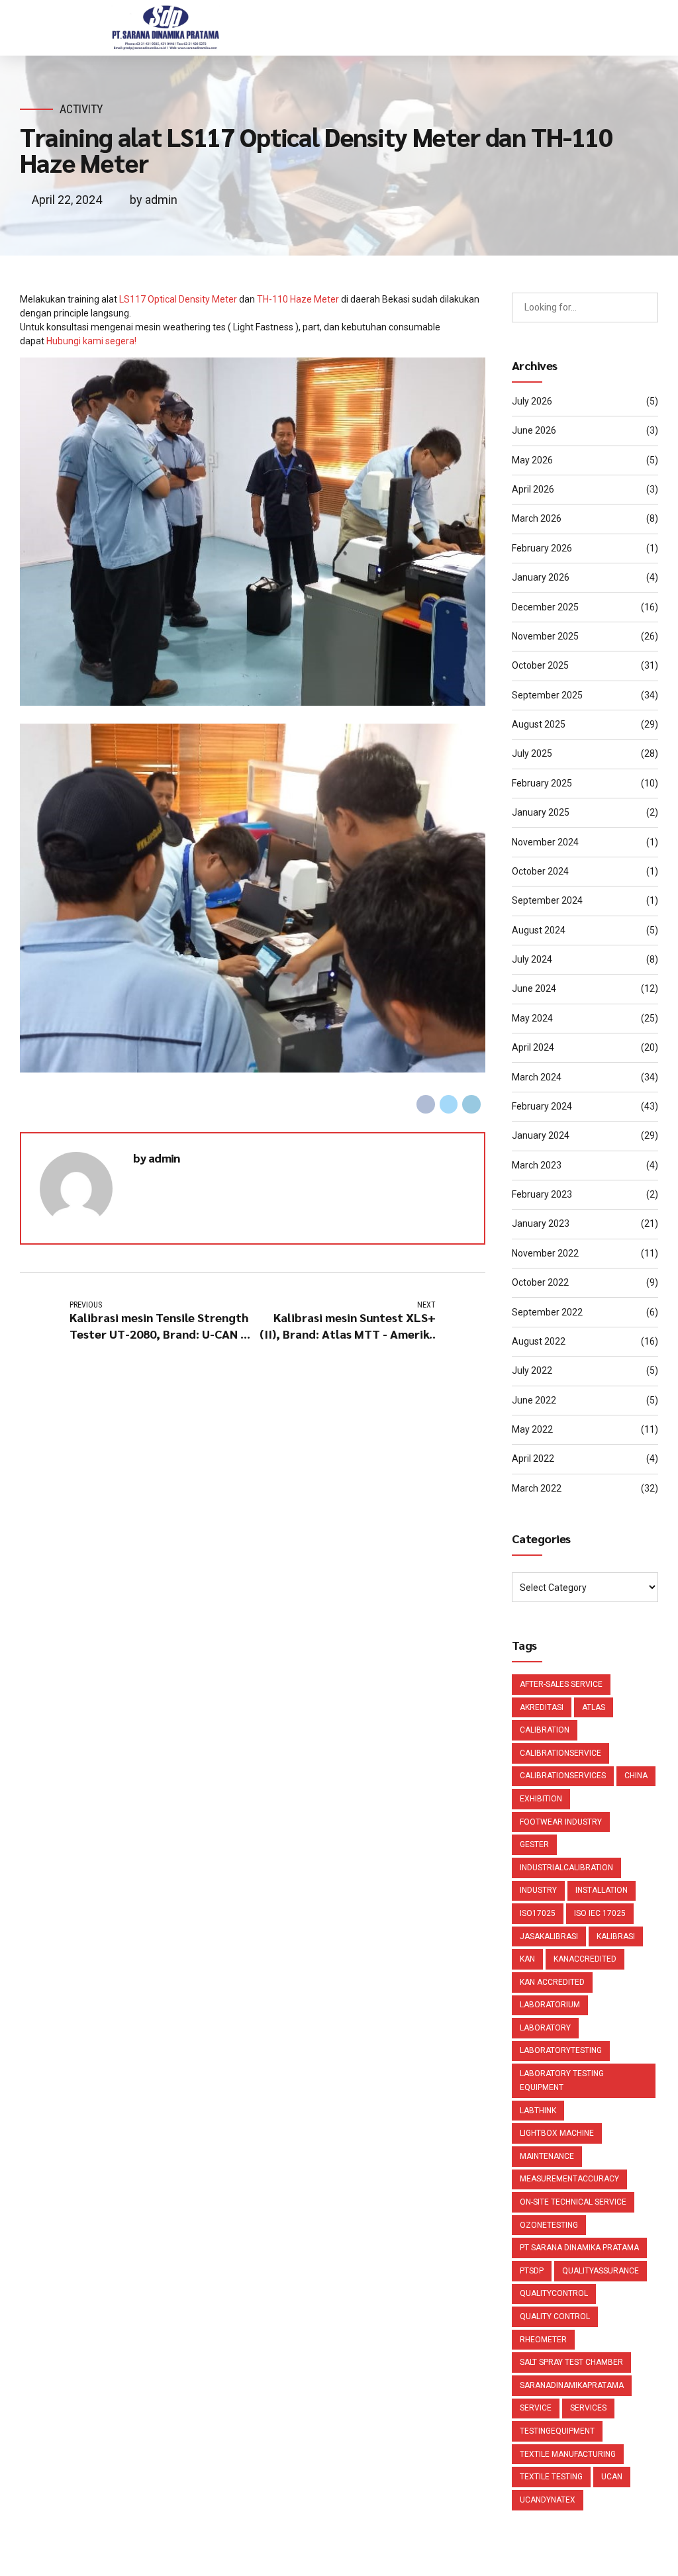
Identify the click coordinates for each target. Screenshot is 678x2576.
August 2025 (539, 724)
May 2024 (532, 1018)
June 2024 (534, 988)
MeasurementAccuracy (569, 2179)
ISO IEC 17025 (600, 1913)
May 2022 (532, 1429)
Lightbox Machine (557, 2133)
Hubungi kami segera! (91, 341)
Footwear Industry (561, 1822)
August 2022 (539, 1341)
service (536, 2408)
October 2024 (540, 871)
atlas (594, 1707)
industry (538, 1890)
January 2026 (541, 577)
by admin (154, 200)
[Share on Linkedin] (471, 1104)
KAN (527, 1959)
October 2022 (540, 1282)
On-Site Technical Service (573, 2202)
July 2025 (532, 753)
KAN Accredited (552, 1982)
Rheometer (543, 2340)
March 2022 (537, 1488)
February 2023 (542, 1194)
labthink (538, 2111)
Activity (81, 109)
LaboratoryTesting (561, 2050)
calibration (545, 1730)
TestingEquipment (557, 2431)
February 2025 (542, 783)
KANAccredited (585, 1959)
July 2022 (532, 1370)
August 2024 (539, 930)
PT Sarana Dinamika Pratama (579, 2248)
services (588, 2408)
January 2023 (541, 1223)
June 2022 (534, 1400)
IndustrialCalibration (566, 1868)
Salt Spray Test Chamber (571, 2362)
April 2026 (533, 489)
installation (602, 1890)
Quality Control (555, 2316)
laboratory (545, 2028)
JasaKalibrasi (549, 1936)
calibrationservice (560, 1753)
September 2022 (547, 1312)
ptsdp (532, 2271)
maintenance (547, 2156)
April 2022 (533, 1458)
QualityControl (554, 2293)
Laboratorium (550, 2005)
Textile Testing (551, 2477)
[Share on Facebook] (426, 1104)
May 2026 (532, 460)
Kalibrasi (616, 1936)
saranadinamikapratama (572, 2385)
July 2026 (532, 401)
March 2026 (537, 518)
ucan (612, 2477)
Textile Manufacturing (568, 2454)
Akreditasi (542, 1707)
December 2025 (545, 607)
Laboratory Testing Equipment (562, 2080)
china (636, 1776)
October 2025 (540, 665)
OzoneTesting (549, 2225)
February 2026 (542, 548)
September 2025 (547, 695)
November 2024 (545, 842)
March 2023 (537, 1165)
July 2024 (532, 959)
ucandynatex (548, 2500)
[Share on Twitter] (449, 1104)
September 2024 (547, 900)
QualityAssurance (601, 2271)
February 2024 (542, 1106)
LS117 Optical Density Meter (178, 299)
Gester (534, 1844)
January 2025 (541, 812)
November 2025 (545, 636)
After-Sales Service (561, 1684)
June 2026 (534, 430)
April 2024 (533, 1047)
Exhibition (541, 1799)
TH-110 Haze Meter (298, 299)
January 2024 (541, 1135)
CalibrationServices (563, 1776)
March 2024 (537, 1077)
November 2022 (545, 1253)
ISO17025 (538, 1913)
